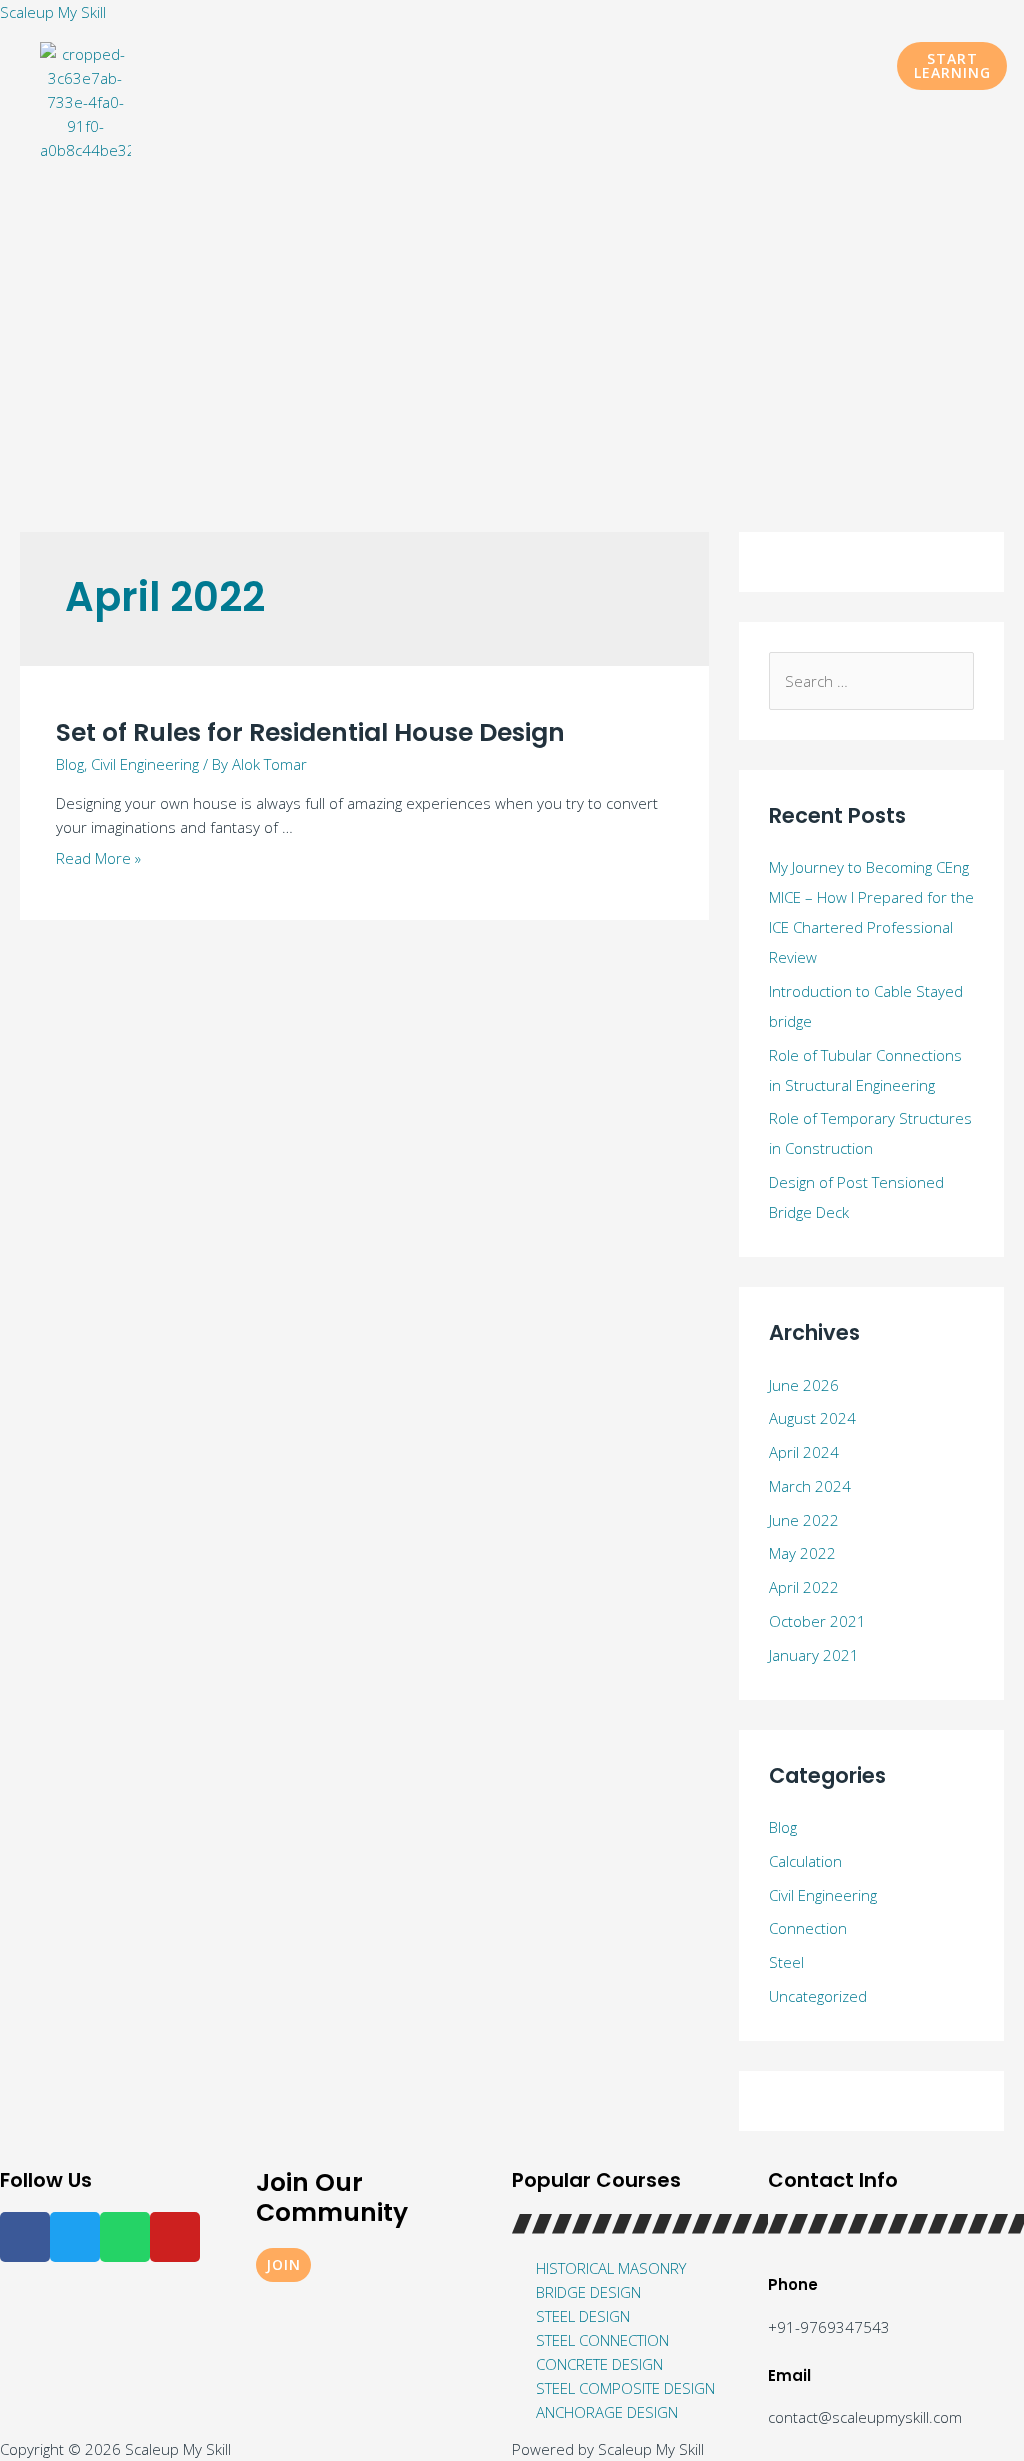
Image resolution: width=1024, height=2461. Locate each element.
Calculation (805, 1861)
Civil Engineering (145, 764)
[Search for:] (871, 681)
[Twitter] (75, 2237)
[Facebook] (25, 2237)
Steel (786, 1962)
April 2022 (804, 1587)
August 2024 (812, 1418)
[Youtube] (175, 2237)
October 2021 (817, 1621)
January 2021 (814, 1655)
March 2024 (810, 1486)
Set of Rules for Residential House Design (310, 732)
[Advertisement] (512, 322)
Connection (808, 1928)
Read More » (98, 858)
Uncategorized (818, 1996)
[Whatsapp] (125, 2237)
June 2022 (804, 1520)
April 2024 (804, 1452)
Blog (70, 764)
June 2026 (804, 1385)
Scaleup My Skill (53, 12)
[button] (952, 66)
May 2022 (802, 1553)
